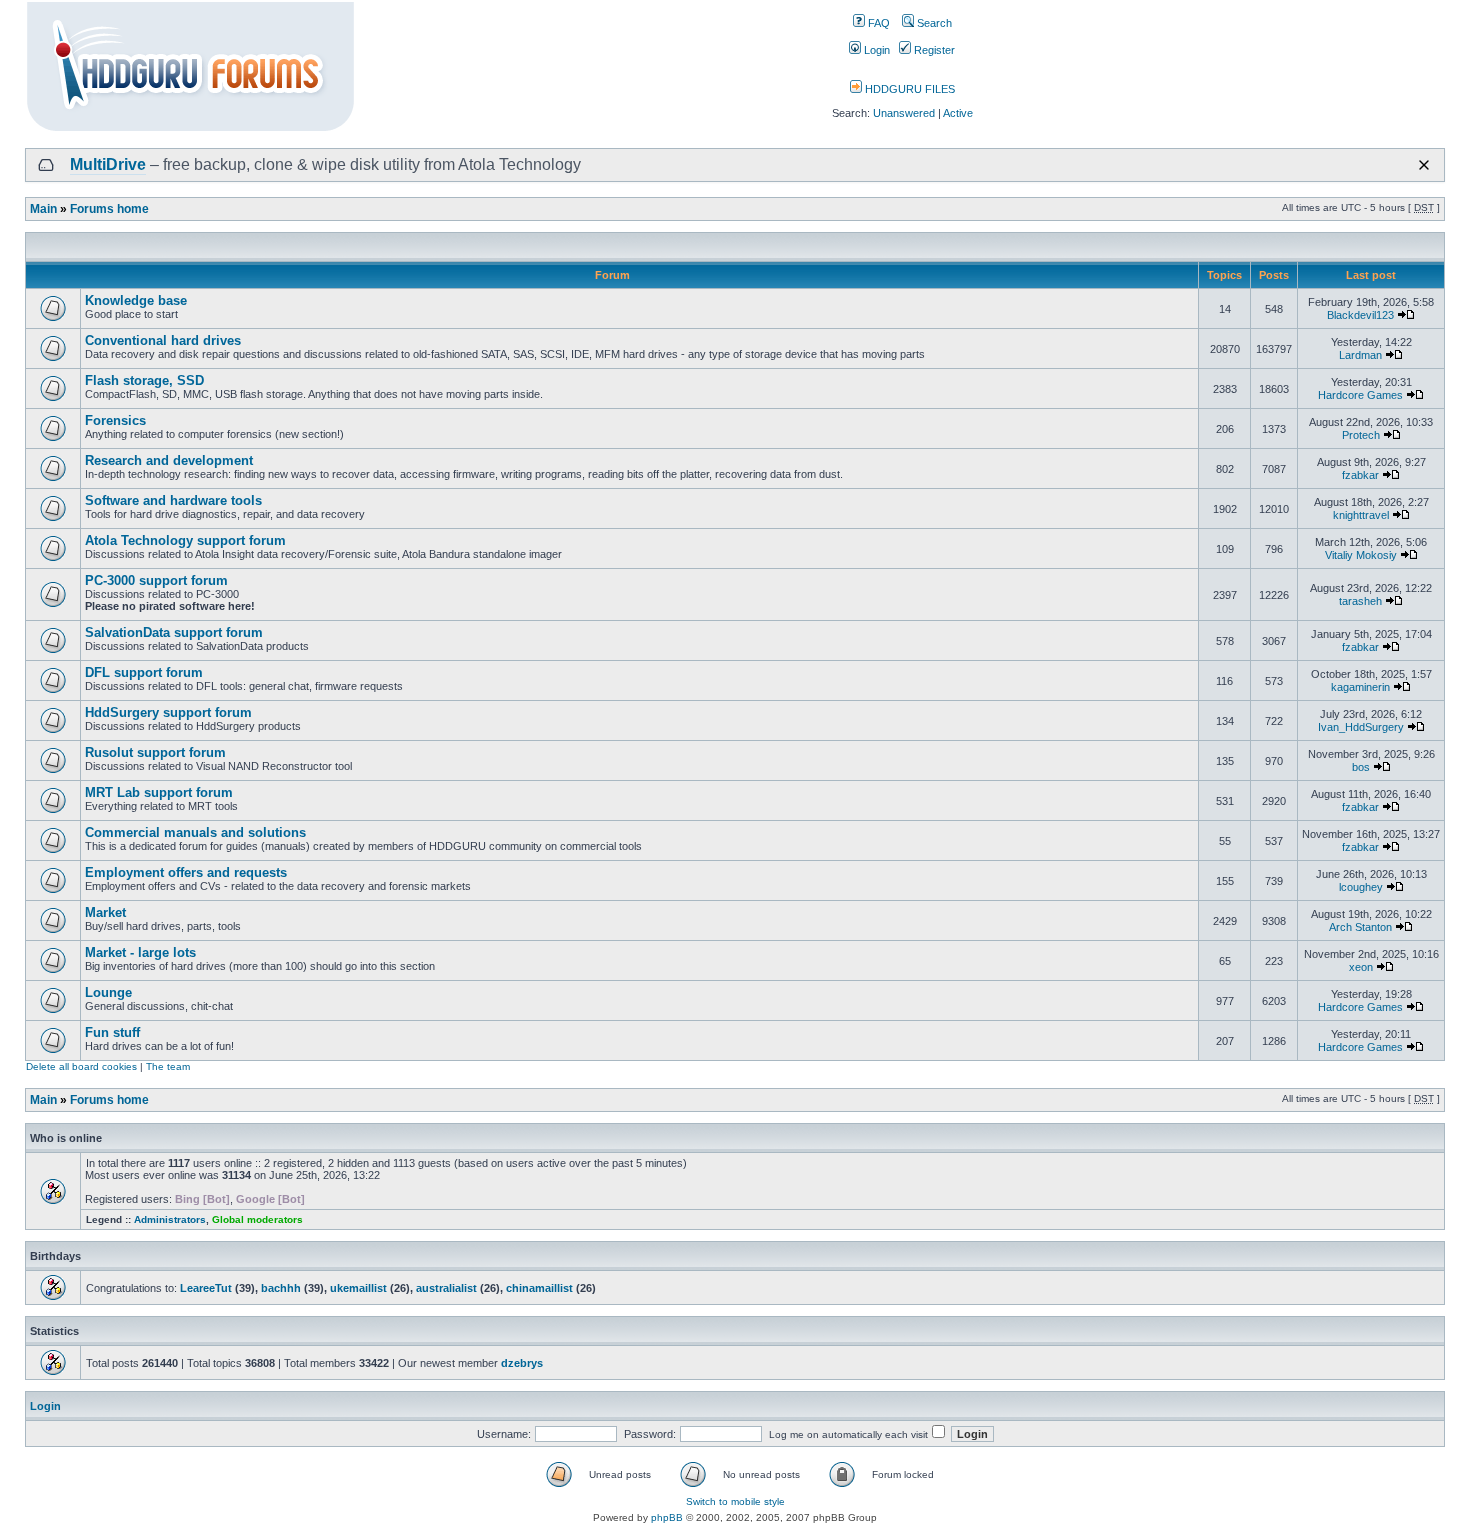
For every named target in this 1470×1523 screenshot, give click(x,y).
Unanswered (904, 113)
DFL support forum (144, 672)
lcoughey (1361, 887)
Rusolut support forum (155, 752)
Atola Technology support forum (185, 540)
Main (43, 209)
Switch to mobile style (735, 1501)
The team (168, 1066)
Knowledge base (136, 300)
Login (875, 50)
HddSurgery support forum (168, 712)
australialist (446, 1288)
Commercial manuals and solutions (195, 832)
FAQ (877, 23)
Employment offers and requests (186, 872)
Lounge (108, 992)
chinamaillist (539, 1288)
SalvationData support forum (174, 632)
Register (933, 50)
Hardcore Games (1360, 395)
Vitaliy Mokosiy (1361, 555)
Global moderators (257, 1219)
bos (1361, 767)
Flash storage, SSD (144, 380)
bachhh (281, 1288)
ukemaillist (358, 1288)
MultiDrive (108, 164)
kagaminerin (1360, 687)
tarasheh (1360, 601)
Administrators (170, 1219)
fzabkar (1360, 475)
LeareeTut (206, 1288)
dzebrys (522, 1363)
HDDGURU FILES (908, 89)
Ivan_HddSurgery (1361, 727)
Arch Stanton (1360, 927)
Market (105, 912)
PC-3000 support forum (156, 580)
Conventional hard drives (163, 340)
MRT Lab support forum (159, 792)
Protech (1361, 435)
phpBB (667, 1517)
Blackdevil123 (1360, 315)
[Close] (1424, 165)
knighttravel (1361, 515)
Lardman (1360, 355)
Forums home (109, 209)
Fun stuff (112, 1032)
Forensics (115, 420)
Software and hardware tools (173, 500)
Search (933, 23)
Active (958, 113)
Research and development (169, 460)
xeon (1361, 967)
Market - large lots (140, 952)
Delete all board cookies (81, 1066)
